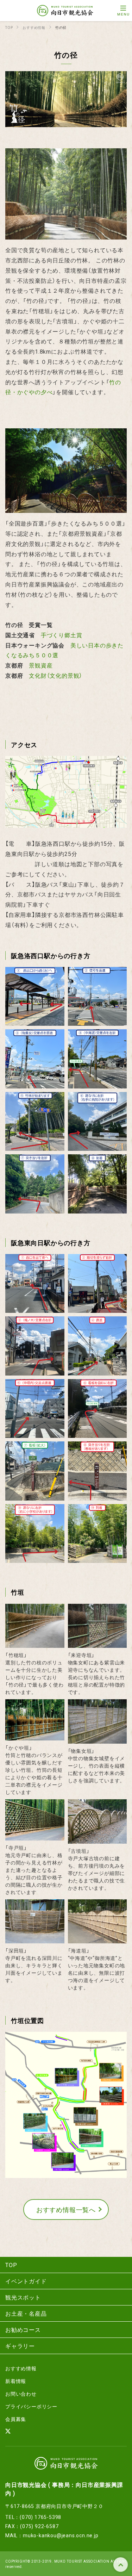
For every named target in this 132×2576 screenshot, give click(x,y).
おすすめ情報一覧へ (66, 2209)
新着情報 (16, 2381)
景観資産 (41, 665)
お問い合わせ (21, 2394)
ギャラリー (20, 2346)
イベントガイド (26, 2281)
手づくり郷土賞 (62, 635)
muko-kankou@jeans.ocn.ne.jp (61, 2535)
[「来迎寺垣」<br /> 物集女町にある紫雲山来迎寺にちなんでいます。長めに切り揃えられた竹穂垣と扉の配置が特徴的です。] (98, 1644)
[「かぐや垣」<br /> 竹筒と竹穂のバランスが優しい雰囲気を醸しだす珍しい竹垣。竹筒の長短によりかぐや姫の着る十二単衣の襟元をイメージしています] (35, 1736)
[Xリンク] (8, 2432)
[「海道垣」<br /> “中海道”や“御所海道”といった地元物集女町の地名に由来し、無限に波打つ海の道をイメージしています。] (98, 1939)
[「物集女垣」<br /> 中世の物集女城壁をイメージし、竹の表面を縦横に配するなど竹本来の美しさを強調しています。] (98, 1739)
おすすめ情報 (21, 2368)
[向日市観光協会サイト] (65, 11)
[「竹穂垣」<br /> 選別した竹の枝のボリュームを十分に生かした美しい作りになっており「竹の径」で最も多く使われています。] (35, 1644)
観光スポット (23, 2297)
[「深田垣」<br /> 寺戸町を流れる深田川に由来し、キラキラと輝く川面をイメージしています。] (35, 1939)
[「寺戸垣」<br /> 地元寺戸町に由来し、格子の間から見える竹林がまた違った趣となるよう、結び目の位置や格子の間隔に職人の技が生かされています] (35, 1836)
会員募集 (16, 2419)
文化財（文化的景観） (56, 675)
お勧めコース (23, 2329)
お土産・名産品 (26, 2313)
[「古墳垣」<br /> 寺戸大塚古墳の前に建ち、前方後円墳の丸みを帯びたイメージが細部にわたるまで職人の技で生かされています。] (98, 1839)
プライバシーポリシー (31, 2406)
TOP (121, 2565)
